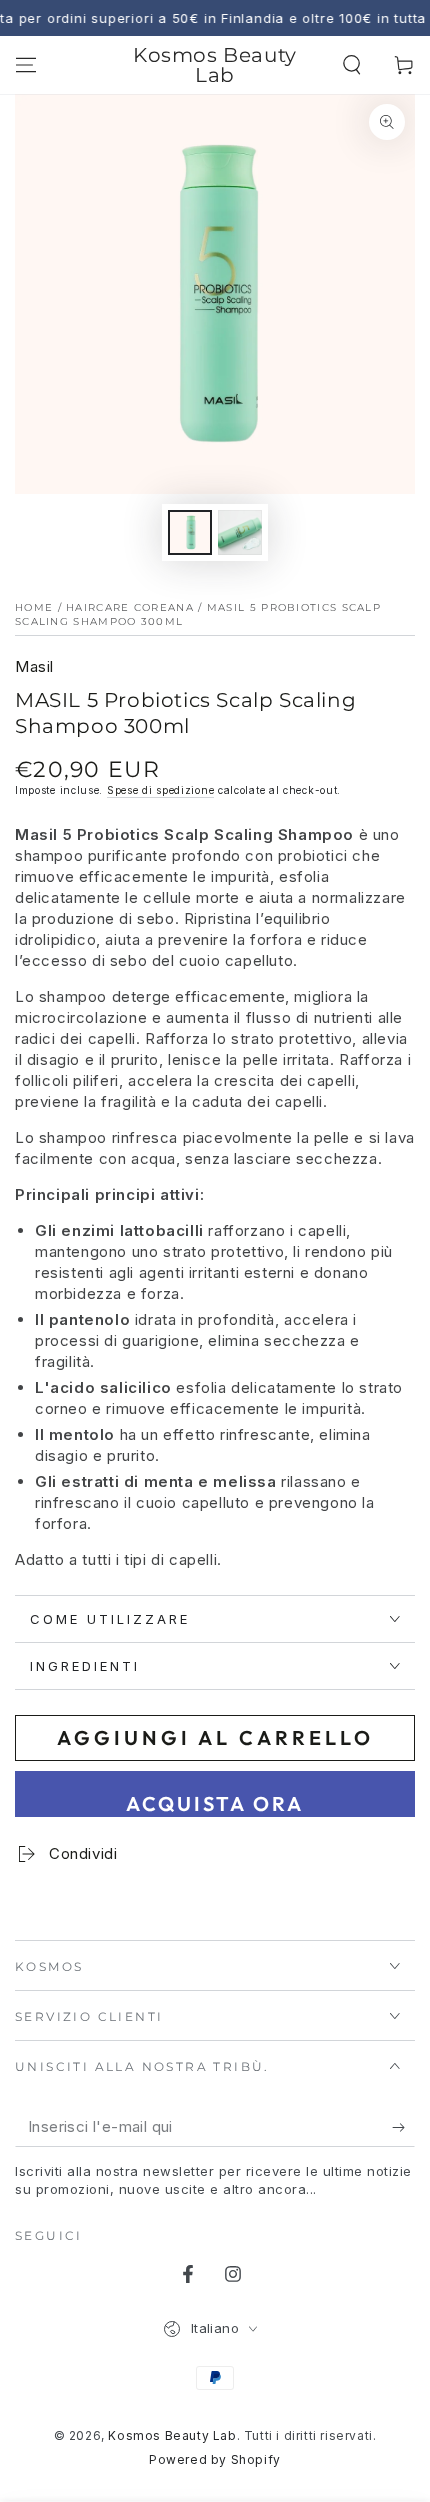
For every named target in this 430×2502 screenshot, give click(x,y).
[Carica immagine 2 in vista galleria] (240, 532)
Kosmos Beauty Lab (172, 2435)
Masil (34, 666)
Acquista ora (215, 1803)
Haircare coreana (130, 607)
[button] (352, 65)
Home (34, 607)
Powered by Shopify (215, 2459)
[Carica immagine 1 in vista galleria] (190, 532)
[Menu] (26, 65)
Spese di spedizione (160, 790)
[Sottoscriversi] (403, 2127)
